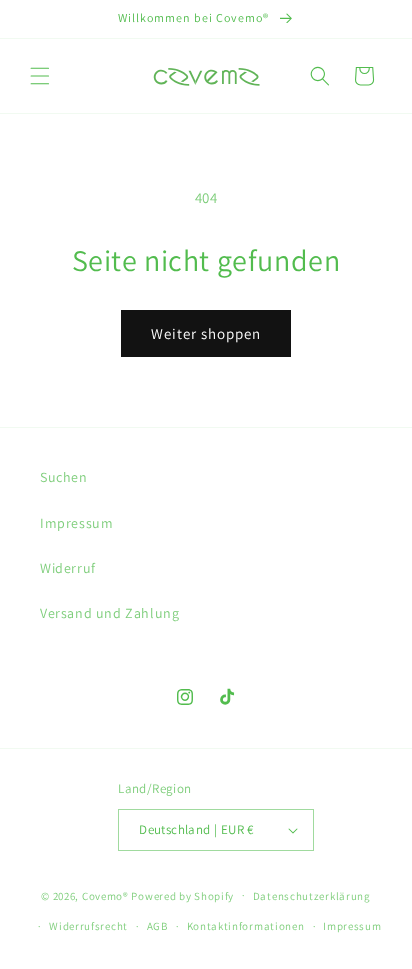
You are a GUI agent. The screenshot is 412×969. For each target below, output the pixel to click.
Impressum (76, 523)
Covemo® (105, 895)
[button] (40, 76)
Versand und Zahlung (109, 613)
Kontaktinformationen (246, 926)
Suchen (64, 477)
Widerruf (68, 568)
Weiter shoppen (206, 333)
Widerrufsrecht (88, 926)
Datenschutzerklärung (312, 896)
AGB (157, 926)
